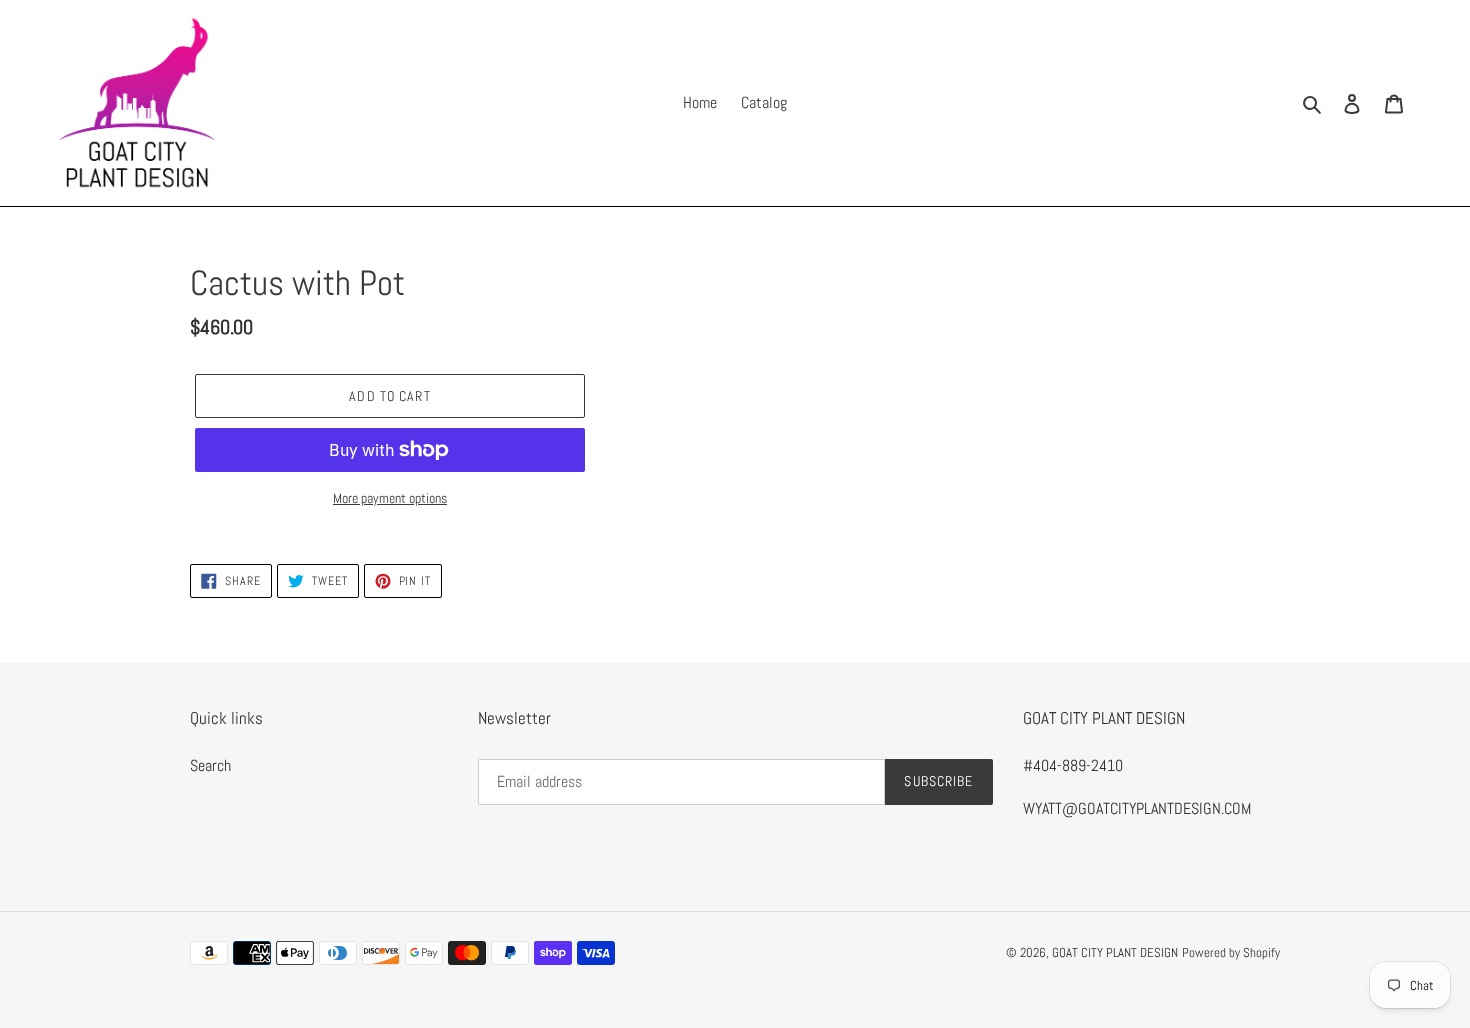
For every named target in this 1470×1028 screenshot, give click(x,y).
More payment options (390, 498)
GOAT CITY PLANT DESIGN (1115, 952)
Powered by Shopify (1231, 952)
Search (210, 765)
